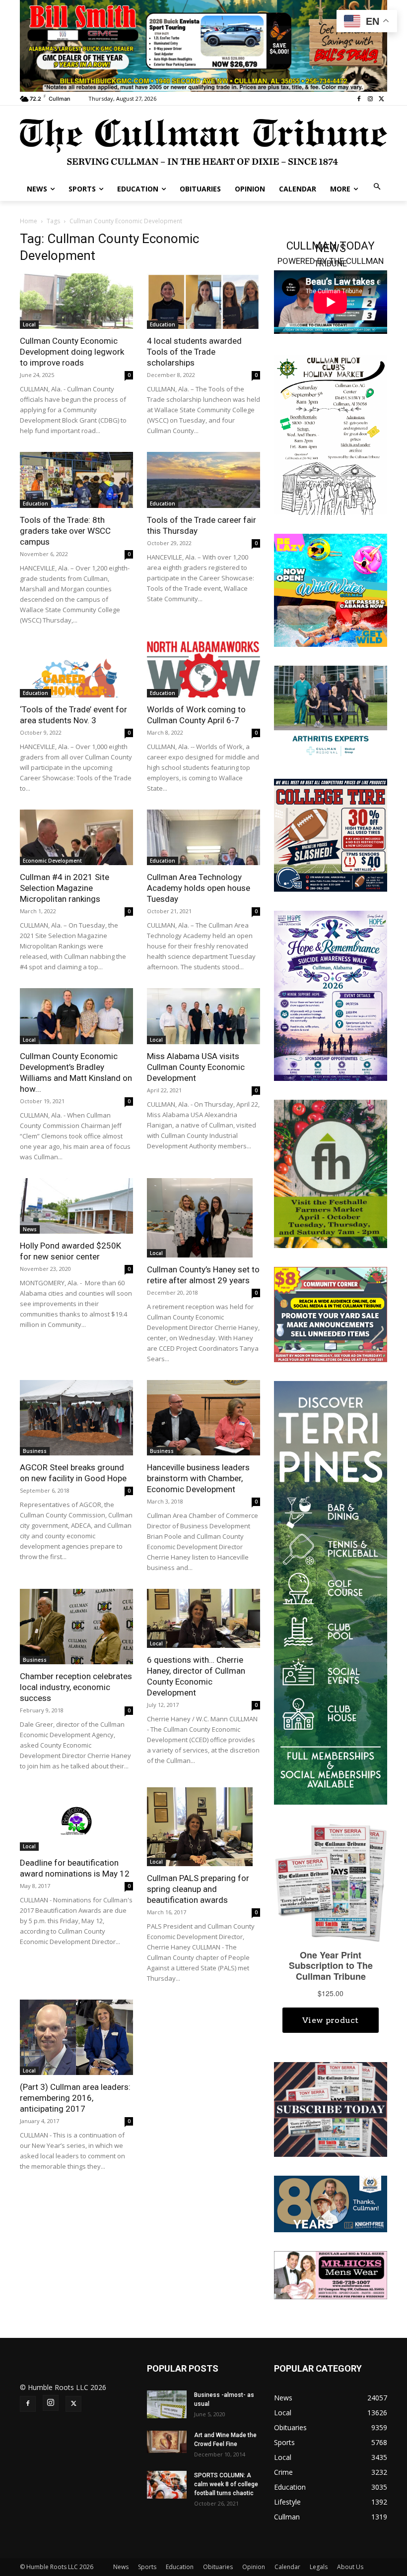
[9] (203, 45)
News (30, 1229)
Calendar (287, 2567)
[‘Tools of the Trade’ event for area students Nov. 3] (76, 669)
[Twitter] (381, 99)
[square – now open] (331, 589)
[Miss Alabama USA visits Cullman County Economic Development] (203, 1016)
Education (163, 324)
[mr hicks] (331, 2275)
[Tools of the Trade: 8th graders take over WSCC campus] (76, 480)
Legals (319, 2567)
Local (29, 324)
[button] (377, 187)
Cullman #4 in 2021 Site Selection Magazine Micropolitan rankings (65, 888)
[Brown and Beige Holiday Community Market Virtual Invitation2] (331, 434)
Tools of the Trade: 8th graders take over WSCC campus (65, 531)
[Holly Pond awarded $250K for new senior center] (76, 1206)
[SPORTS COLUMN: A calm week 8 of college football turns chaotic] (167, 2485)
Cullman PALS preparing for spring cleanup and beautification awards (198, 1889)
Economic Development (52, 861)
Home (29, 221)
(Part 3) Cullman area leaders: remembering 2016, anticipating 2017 (75, 2098)
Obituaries (218, 2567)
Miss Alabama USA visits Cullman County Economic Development (196, 1067)
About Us (350, 2567)
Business (35, 1451)
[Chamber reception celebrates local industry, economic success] (76, 1627)
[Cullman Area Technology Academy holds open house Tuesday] (203, 838)
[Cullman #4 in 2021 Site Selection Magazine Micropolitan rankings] (76, 838)
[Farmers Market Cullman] (331, 1173)
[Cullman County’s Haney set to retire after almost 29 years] (203, 1218)
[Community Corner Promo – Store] (331, 1314)
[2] (331, 712)
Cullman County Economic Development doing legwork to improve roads (72, 352)
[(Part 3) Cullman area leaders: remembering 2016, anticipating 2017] (76, 2037)
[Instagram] (370, 99)
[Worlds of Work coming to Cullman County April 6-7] (203, 669)
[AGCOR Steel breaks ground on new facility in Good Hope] (76, 1418)
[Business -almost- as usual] (167, 2404)
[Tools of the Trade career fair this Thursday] (203, 480)
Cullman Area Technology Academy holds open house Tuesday (199, 888)
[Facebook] (359, 99)
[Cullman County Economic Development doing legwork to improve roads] (76, 301)
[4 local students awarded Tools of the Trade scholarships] (203, 301)
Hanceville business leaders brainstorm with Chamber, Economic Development (198, 1478)
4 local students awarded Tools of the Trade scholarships (194, 352)
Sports (147, 2567)
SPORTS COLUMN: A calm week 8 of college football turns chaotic (226, 2484)
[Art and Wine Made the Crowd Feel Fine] (167, 2442)
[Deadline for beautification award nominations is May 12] (76, 1819)
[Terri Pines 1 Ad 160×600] (331, 1592)
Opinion (254, 2567)
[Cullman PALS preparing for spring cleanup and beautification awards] (203, 1827)
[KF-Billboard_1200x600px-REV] (331, 2203)
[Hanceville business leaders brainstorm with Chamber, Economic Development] (203, 1418)
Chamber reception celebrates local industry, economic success (76, 1687)
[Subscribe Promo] (331, 2108)
